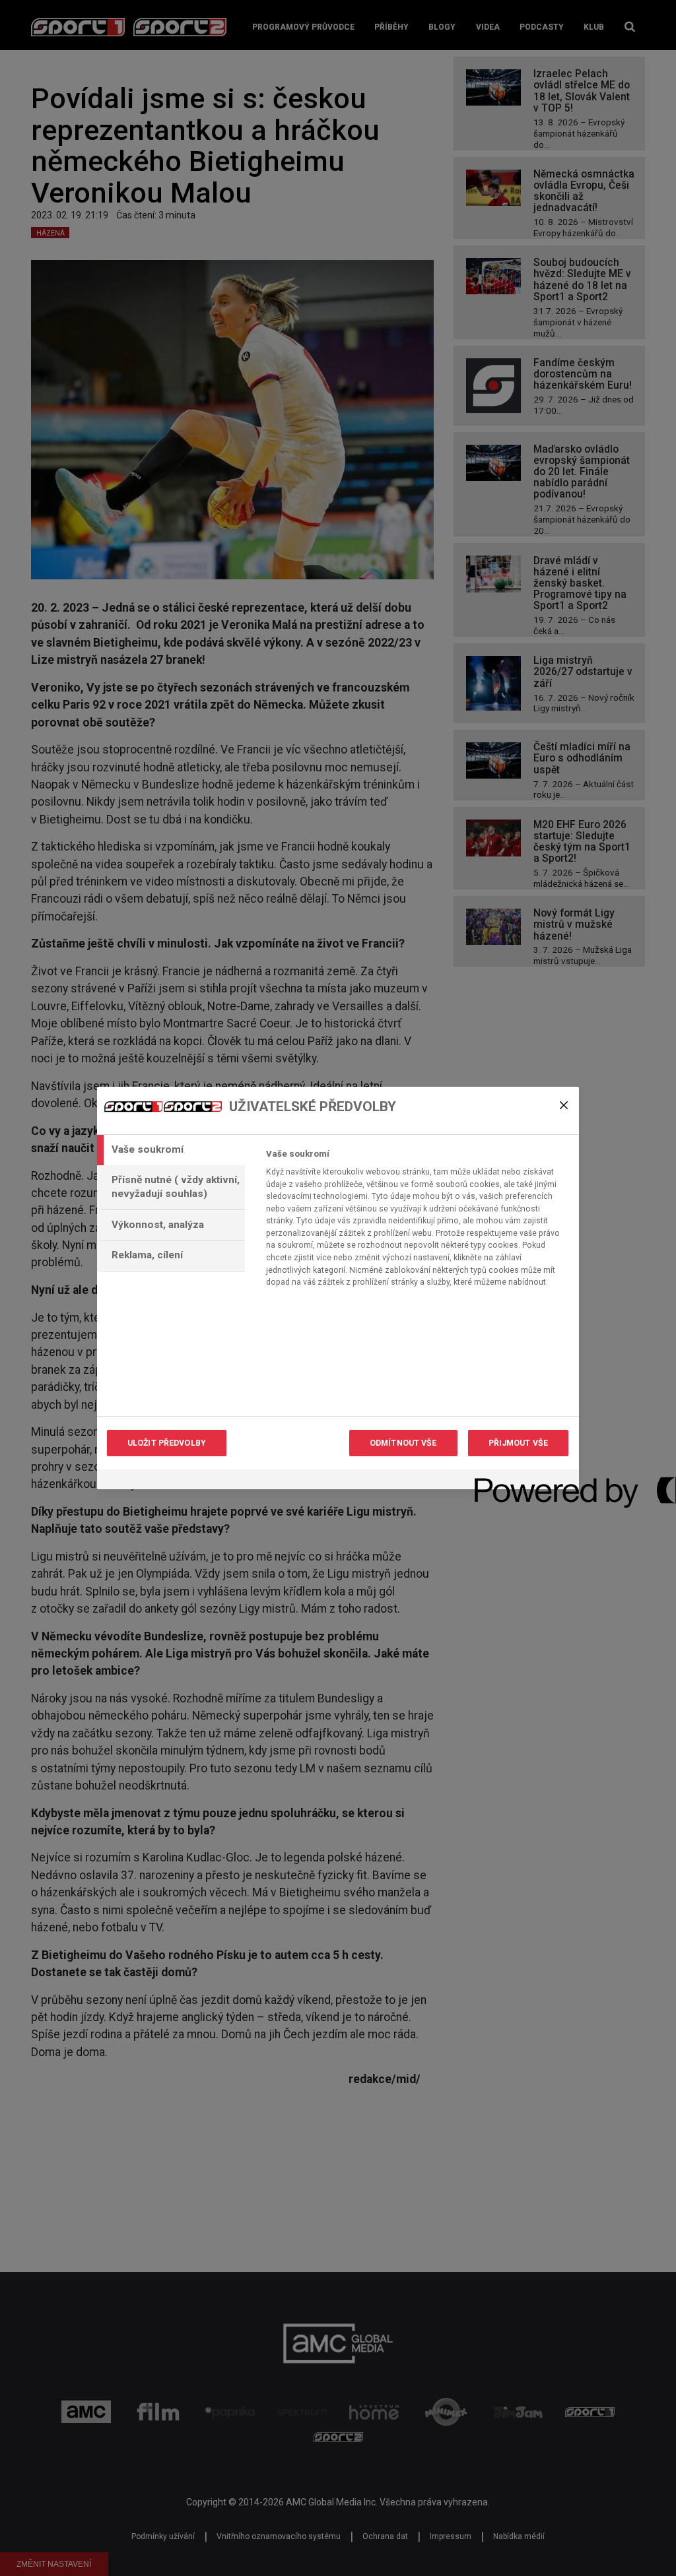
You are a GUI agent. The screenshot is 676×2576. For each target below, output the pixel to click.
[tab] (171, 1150)
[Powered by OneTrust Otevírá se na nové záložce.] (522, 1481)
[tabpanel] (417, 1222)
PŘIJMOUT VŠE (518, 1443)
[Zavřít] (564, 1105)
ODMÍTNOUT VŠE (403, 1443)
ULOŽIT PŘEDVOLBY (167, 1443)
